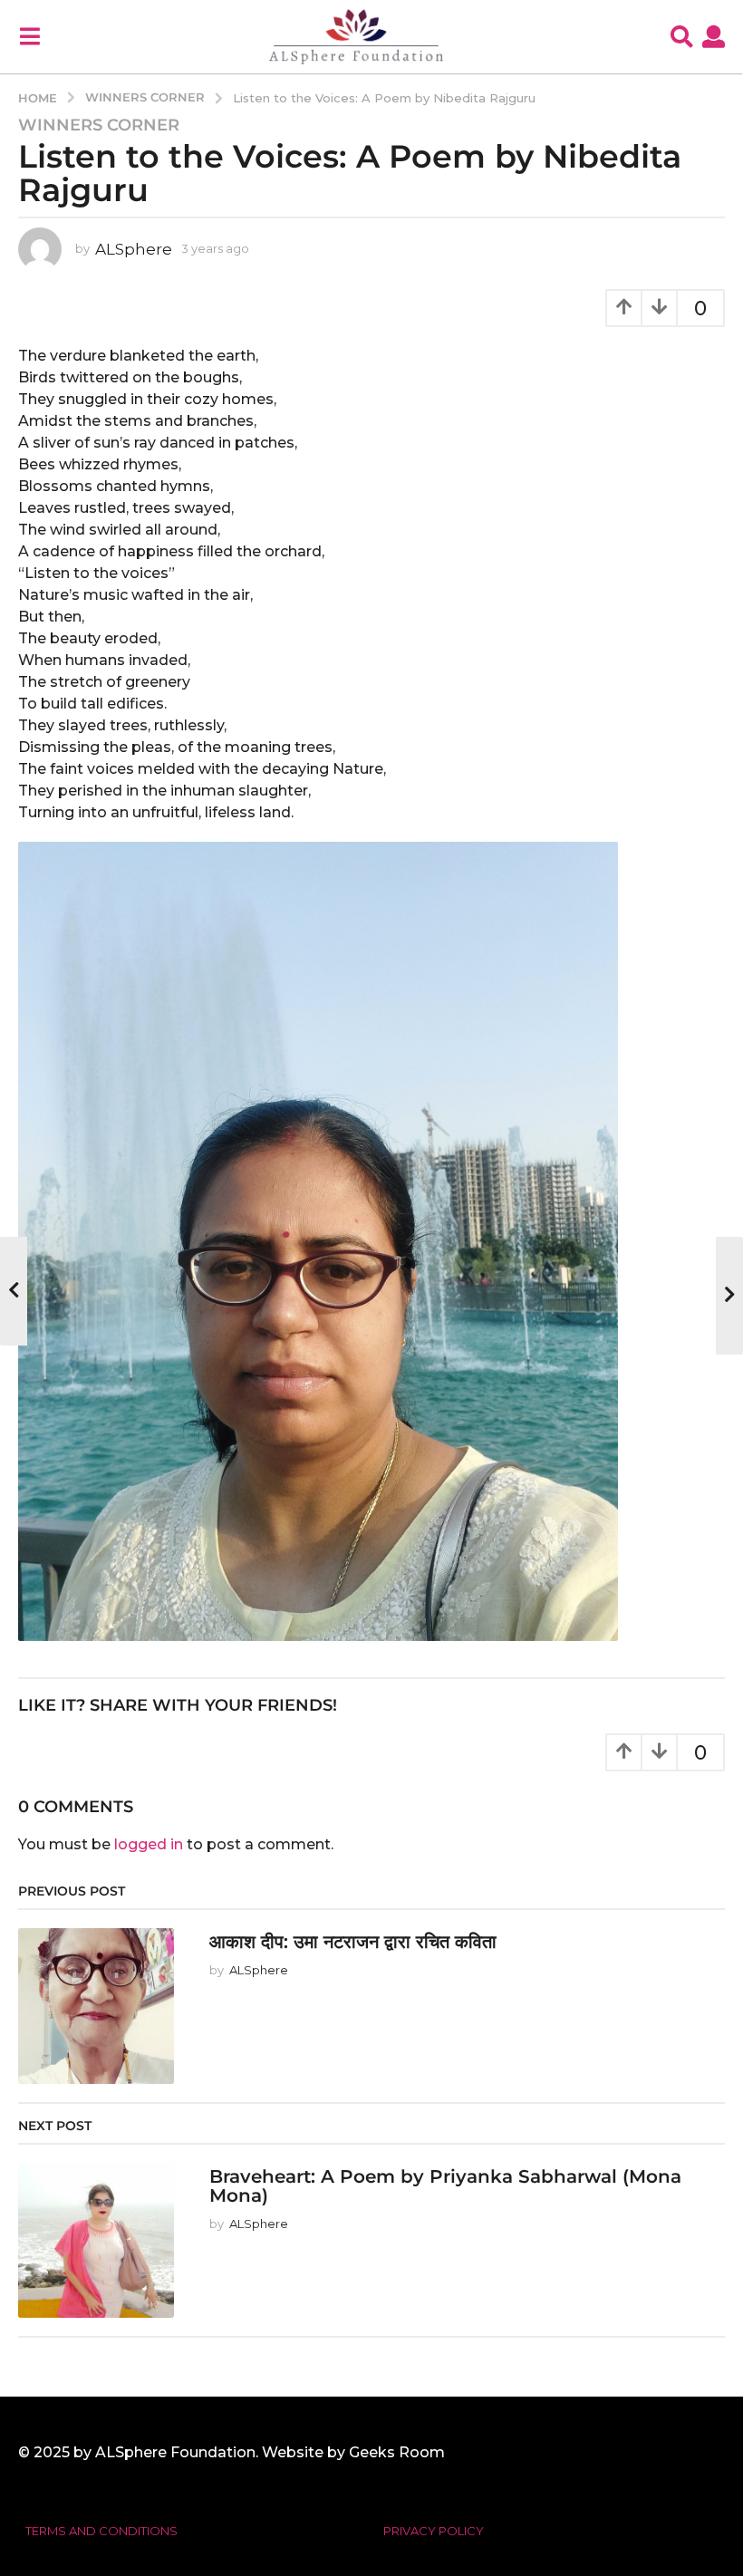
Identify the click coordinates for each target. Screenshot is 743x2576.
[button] (29, 36)
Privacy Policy (434, 2531)
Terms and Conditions (101, 2531)
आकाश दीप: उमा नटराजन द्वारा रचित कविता (353, 1942)
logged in (149, 1844)
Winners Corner (99, 125)
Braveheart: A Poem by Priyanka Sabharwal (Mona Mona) (445, 2186)
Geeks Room (397, 2452)
